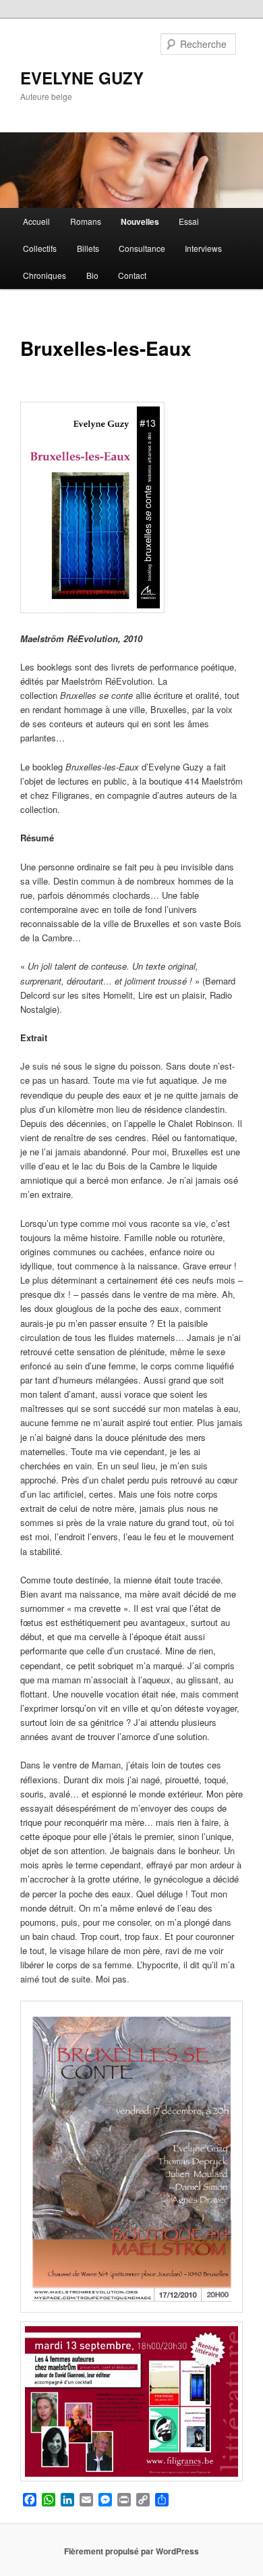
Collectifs (40, 248)
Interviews (203, 248)
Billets (88, 248)
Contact (132, 275)
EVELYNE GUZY (82, 78)
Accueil (36, 221)
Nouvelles (140, 221)
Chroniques (45, 275)
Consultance (142, 248)
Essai (189, 221)
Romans (86, 221)
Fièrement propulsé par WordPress (131, 2551)
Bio (92, 275)
